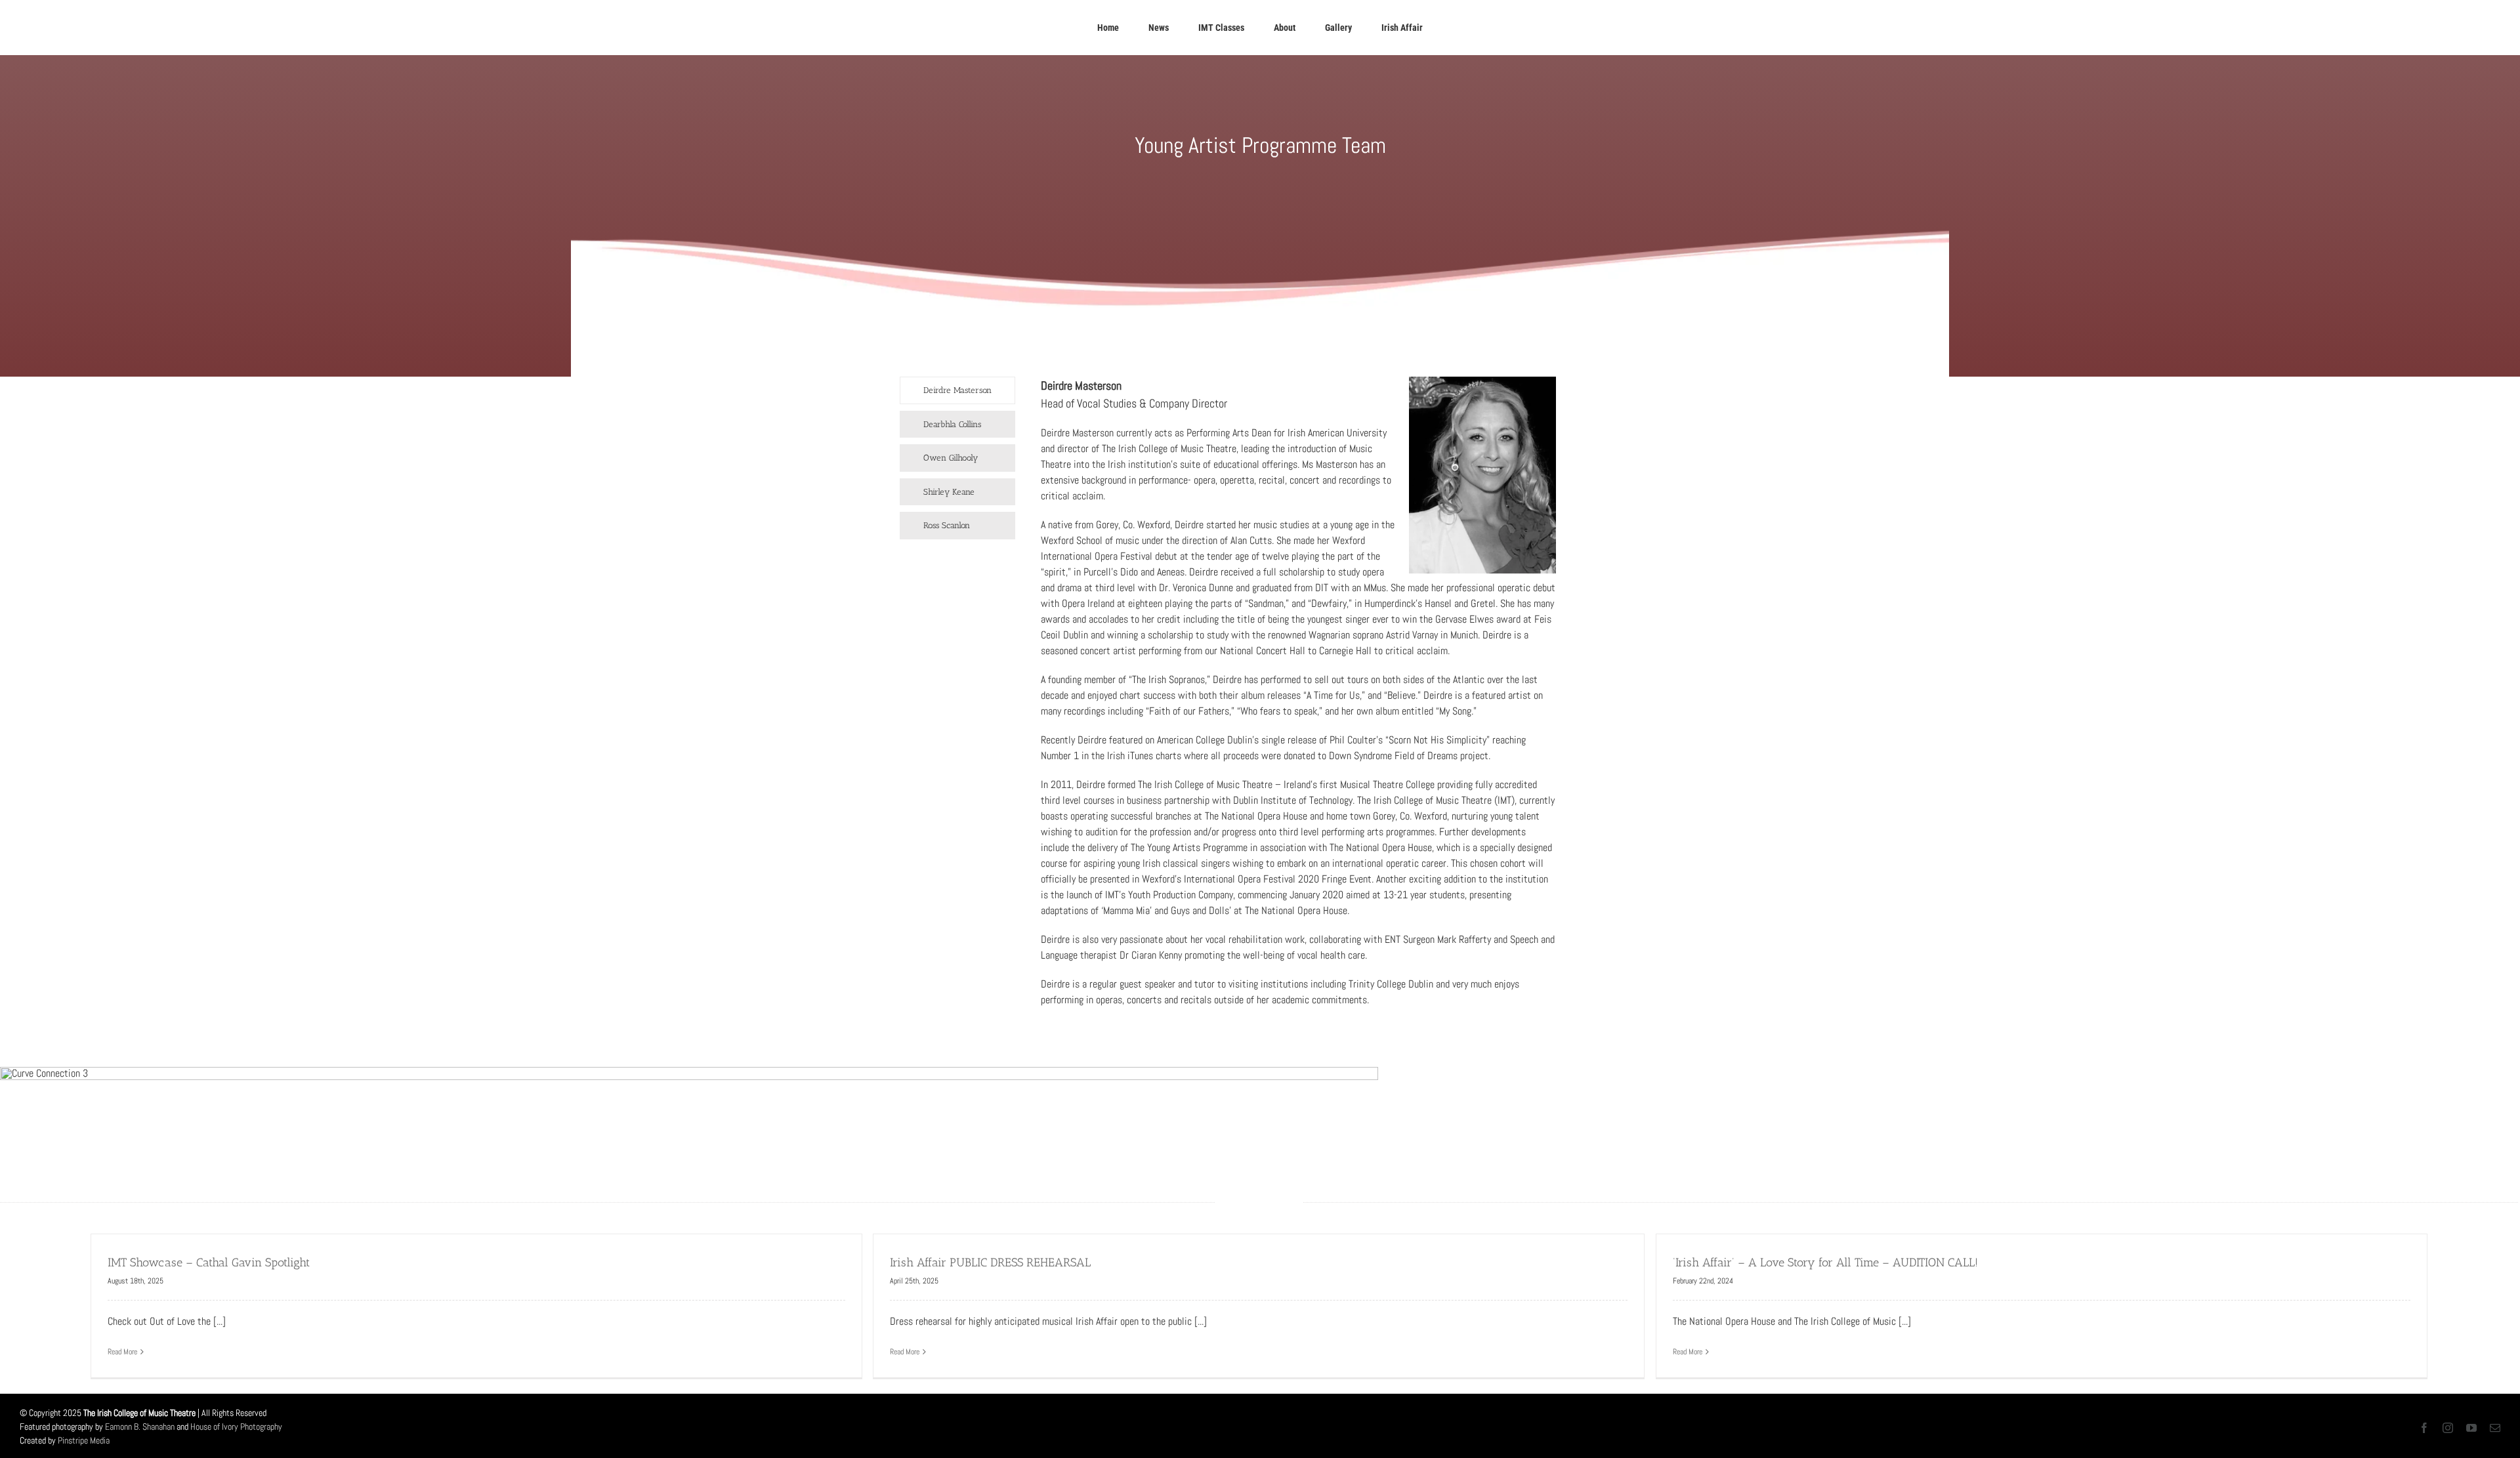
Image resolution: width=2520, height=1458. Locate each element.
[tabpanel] (1298, 699)
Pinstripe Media (84, 1440)
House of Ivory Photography (236, 1427)
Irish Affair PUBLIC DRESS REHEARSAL (990, 1262)
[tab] (957, 390)
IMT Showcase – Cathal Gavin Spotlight (209, 1262)
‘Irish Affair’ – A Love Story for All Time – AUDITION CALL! (1825, 1262)
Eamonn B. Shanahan (140, 1427)
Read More (122, 1352)
